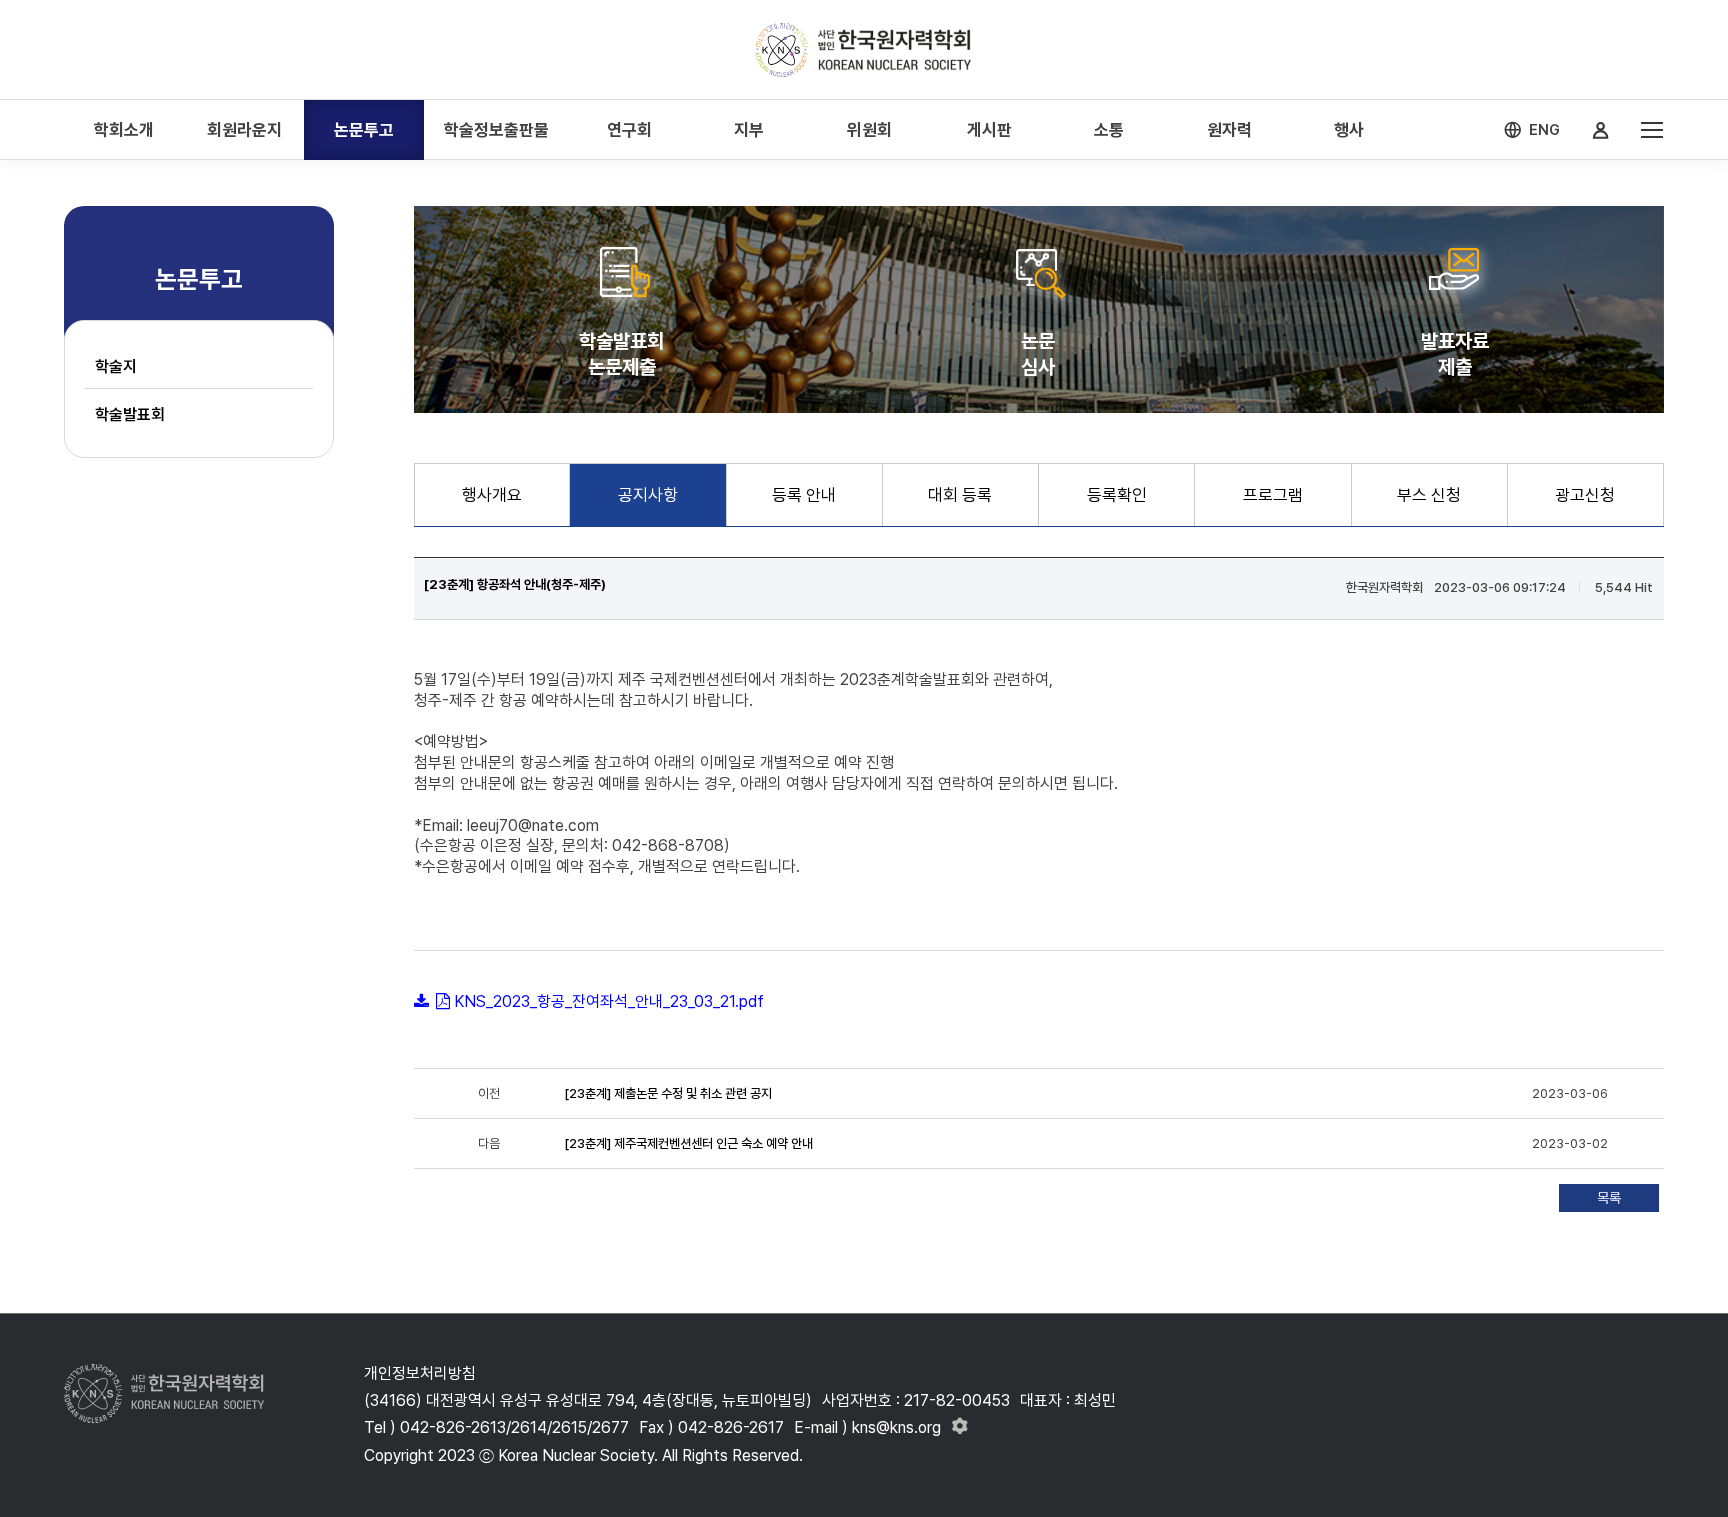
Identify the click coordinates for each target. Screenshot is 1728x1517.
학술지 (116, 366)
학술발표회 (130, 414)
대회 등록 (960, 495)
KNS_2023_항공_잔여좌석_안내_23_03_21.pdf (609, 1001)
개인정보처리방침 (420, 1373)
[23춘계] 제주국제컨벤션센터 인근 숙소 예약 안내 (688, 1143)
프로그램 (1273, 495)
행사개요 (492, 495)
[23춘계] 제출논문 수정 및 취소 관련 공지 (668, 1093)
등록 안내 (804, 495)
